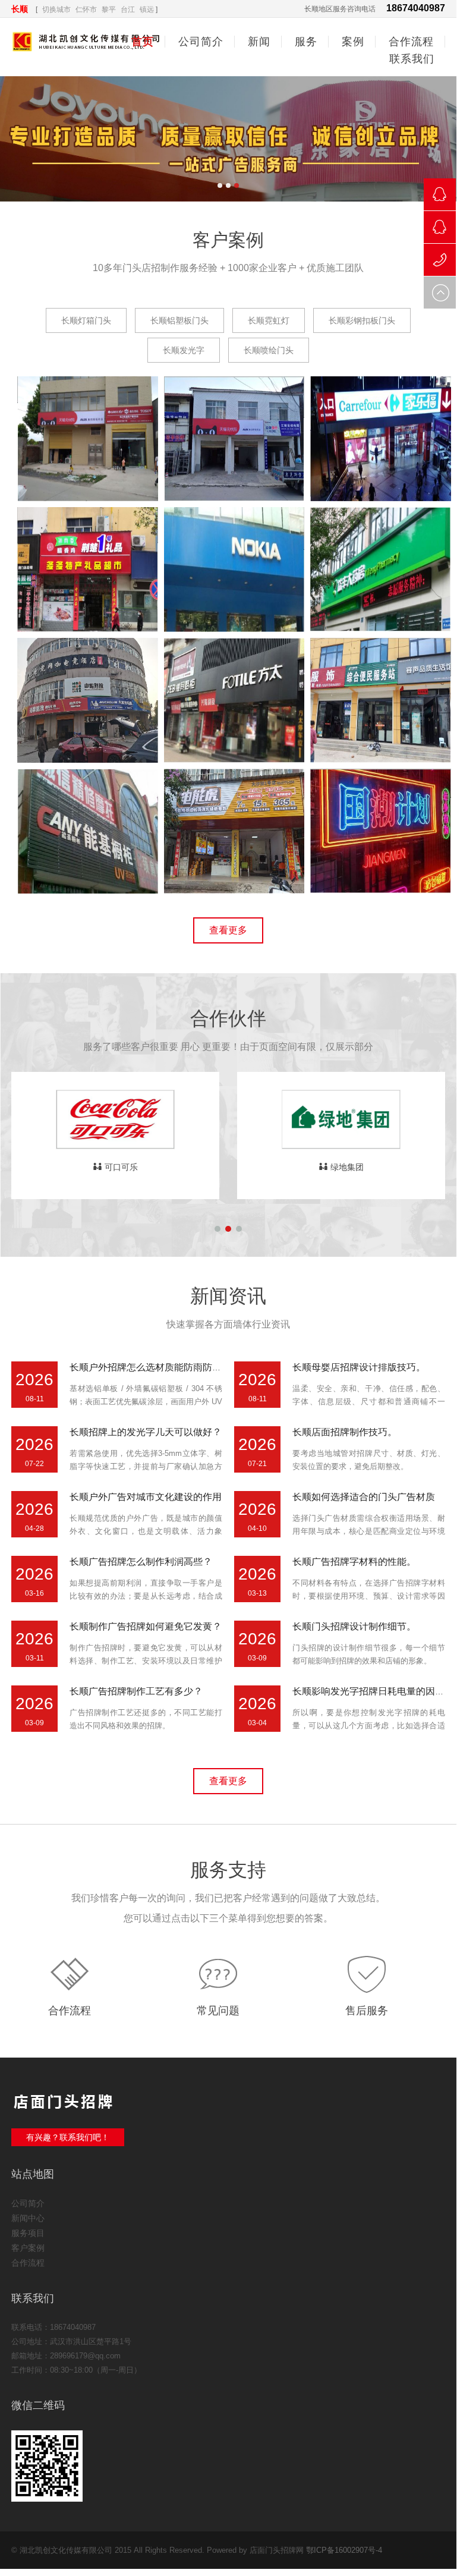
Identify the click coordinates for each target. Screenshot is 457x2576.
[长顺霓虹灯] (381, 886)
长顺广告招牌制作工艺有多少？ (136, 1691)
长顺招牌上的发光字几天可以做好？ (146, 1432)
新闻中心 (28, 2218)
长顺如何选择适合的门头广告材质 (364, 1497)
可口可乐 (121, 1167)
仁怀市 (86, 10)
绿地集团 (347, 1167)
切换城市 (56, 10)
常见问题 (218, 2011)
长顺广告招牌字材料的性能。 (354, 1561)
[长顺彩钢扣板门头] (381, 755)
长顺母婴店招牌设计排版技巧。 (359, 1367)
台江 (128, 10)
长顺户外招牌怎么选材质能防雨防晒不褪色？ (165, 1367)
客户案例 (28, 2248)
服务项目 (28, 2233)
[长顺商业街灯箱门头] (381, 494)
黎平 (109, 10)
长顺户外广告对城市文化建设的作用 (146, 1497)
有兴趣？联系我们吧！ (68, 2137)
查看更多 (228, 930)
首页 (143, 42)
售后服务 (367, 2011)
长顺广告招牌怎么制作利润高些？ (141, 1561)
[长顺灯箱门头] (88, 494)
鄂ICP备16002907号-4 (344, 2550)
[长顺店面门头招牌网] (228, 139)
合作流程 (70, 2011)
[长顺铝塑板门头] (88, 625)
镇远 (147, 10)
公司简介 (28, 2203)
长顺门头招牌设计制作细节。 (354, 1626)
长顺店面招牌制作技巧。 (345, 1432)
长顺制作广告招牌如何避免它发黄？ (146, 1626)
